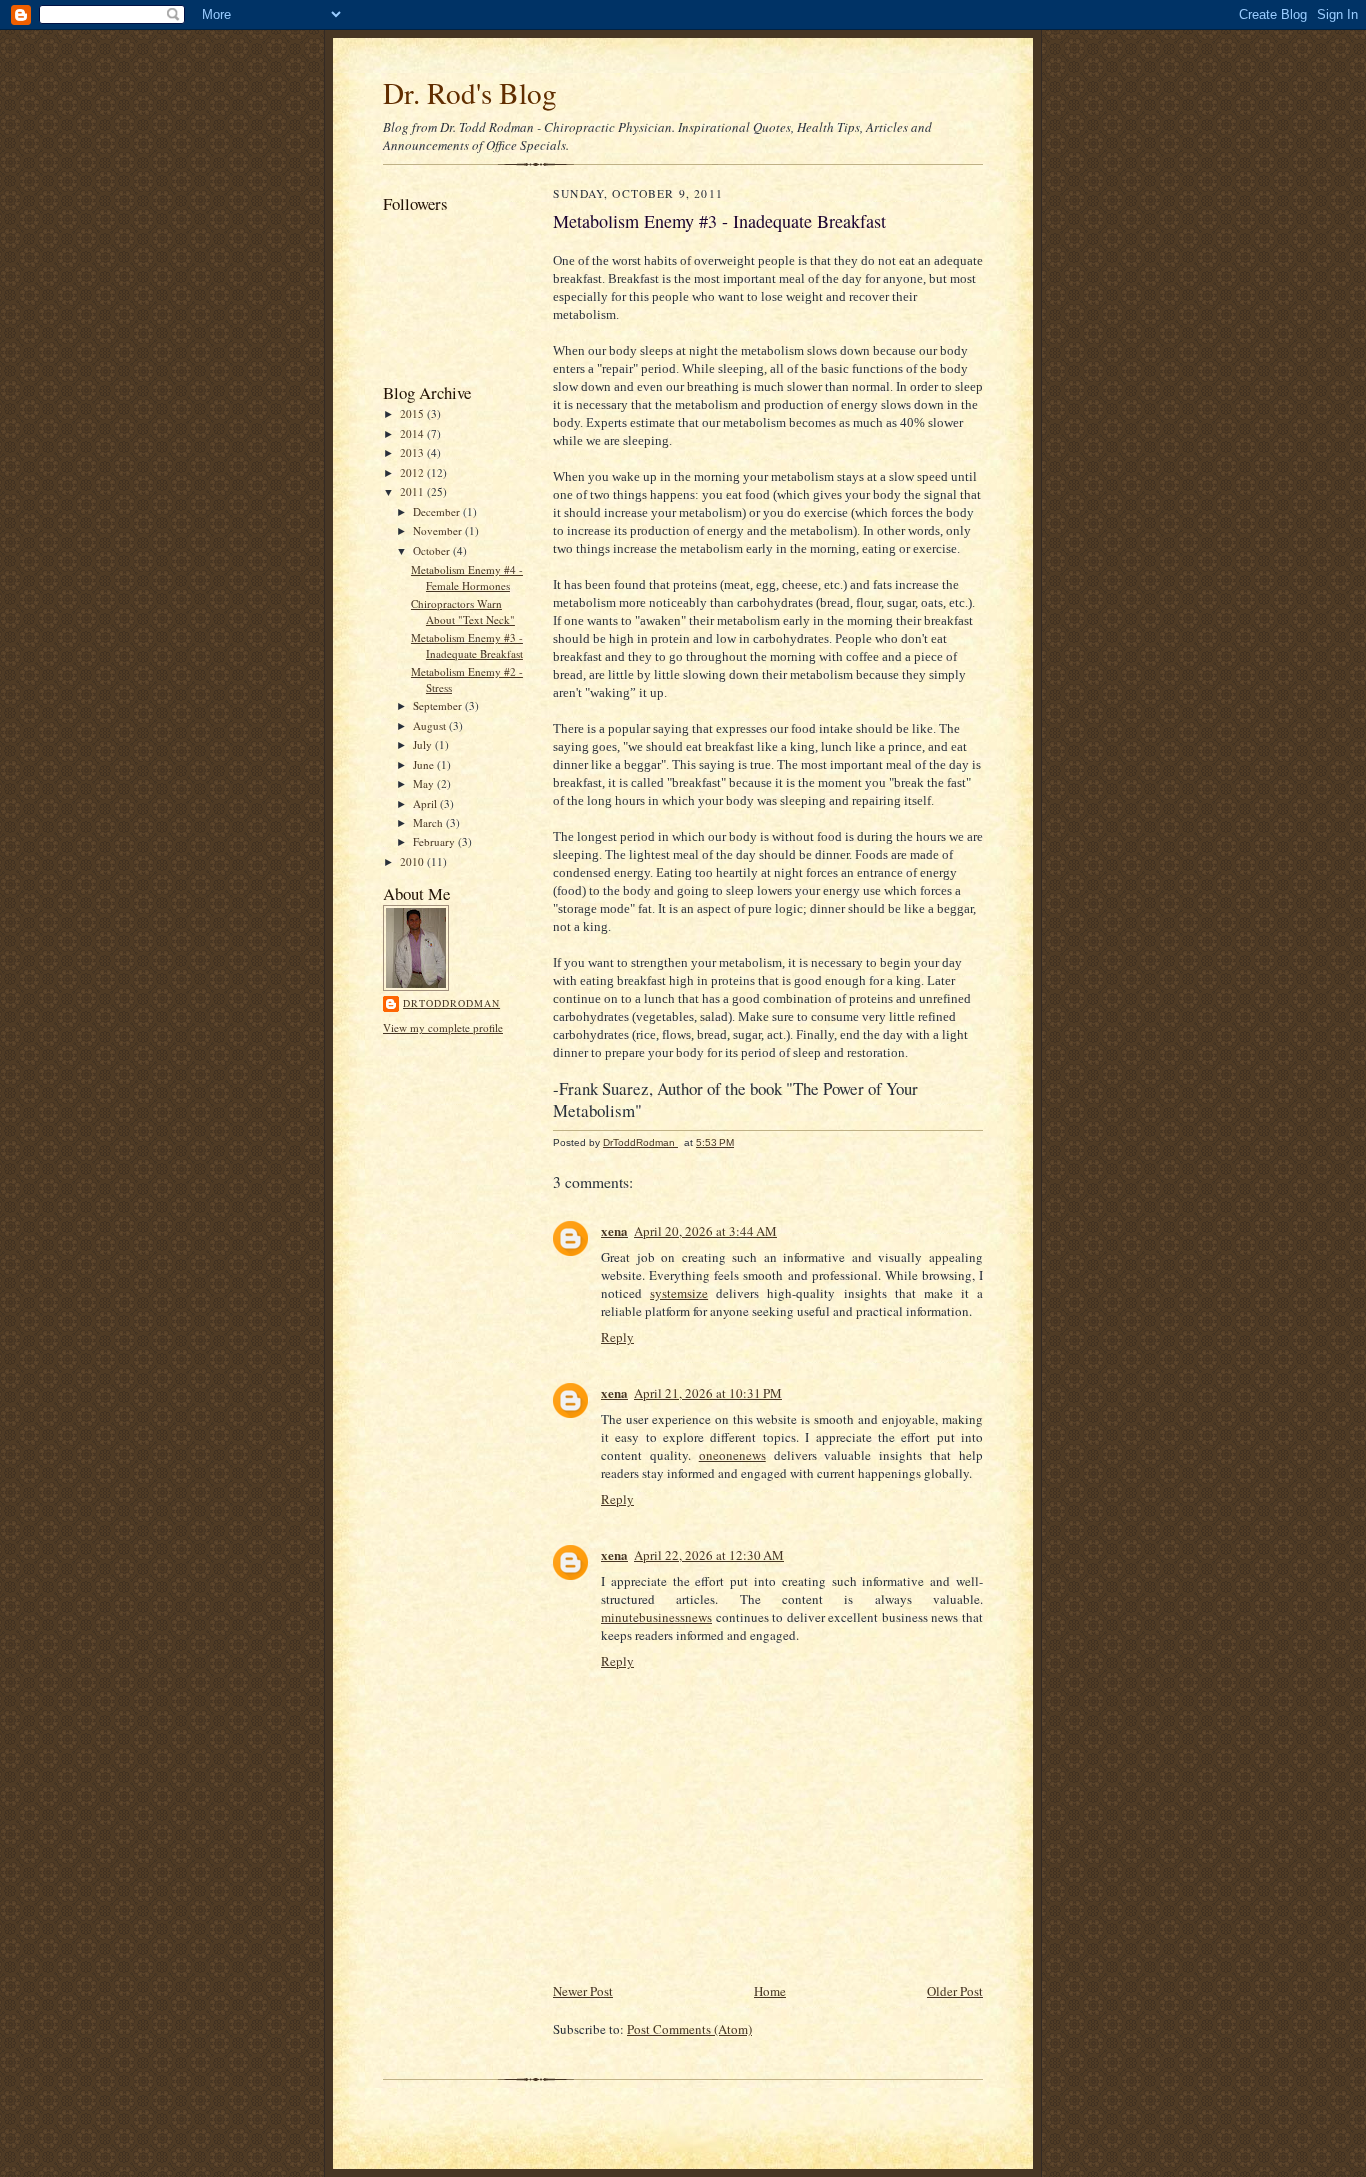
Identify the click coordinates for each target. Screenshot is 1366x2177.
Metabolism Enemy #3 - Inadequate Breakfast (467, 645)
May (425, 783)
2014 (413, 433)
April (426, 803)
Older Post (955, 1991)
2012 (413, 472)
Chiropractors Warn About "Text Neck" (463, 611)
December (438, 511)
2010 (413, 861)
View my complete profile (443, 1027)
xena (614, 1230)
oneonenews (732, 1455)
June (425, 764)
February (435, 841)
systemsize (679, 1293)
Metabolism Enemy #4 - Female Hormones (467, 577)
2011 (413, 491)
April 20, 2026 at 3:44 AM (705, 1231)
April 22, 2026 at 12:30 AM (709, 1555)
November (439, 530)
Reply (617, 1337)
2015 (413, 413)
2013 (413, 452)
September (439, 705)
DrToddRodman (451, 1003)
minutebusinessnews (656, 1617)
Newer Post (583, 1991)
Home (770, 1991)
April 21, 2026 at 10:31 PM (708, 1393)
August (431, 725)
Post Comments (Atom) (689, 2029)
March (429, 822)
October (433, 550)
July (424, 744)
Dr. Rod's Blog (470, 92)
